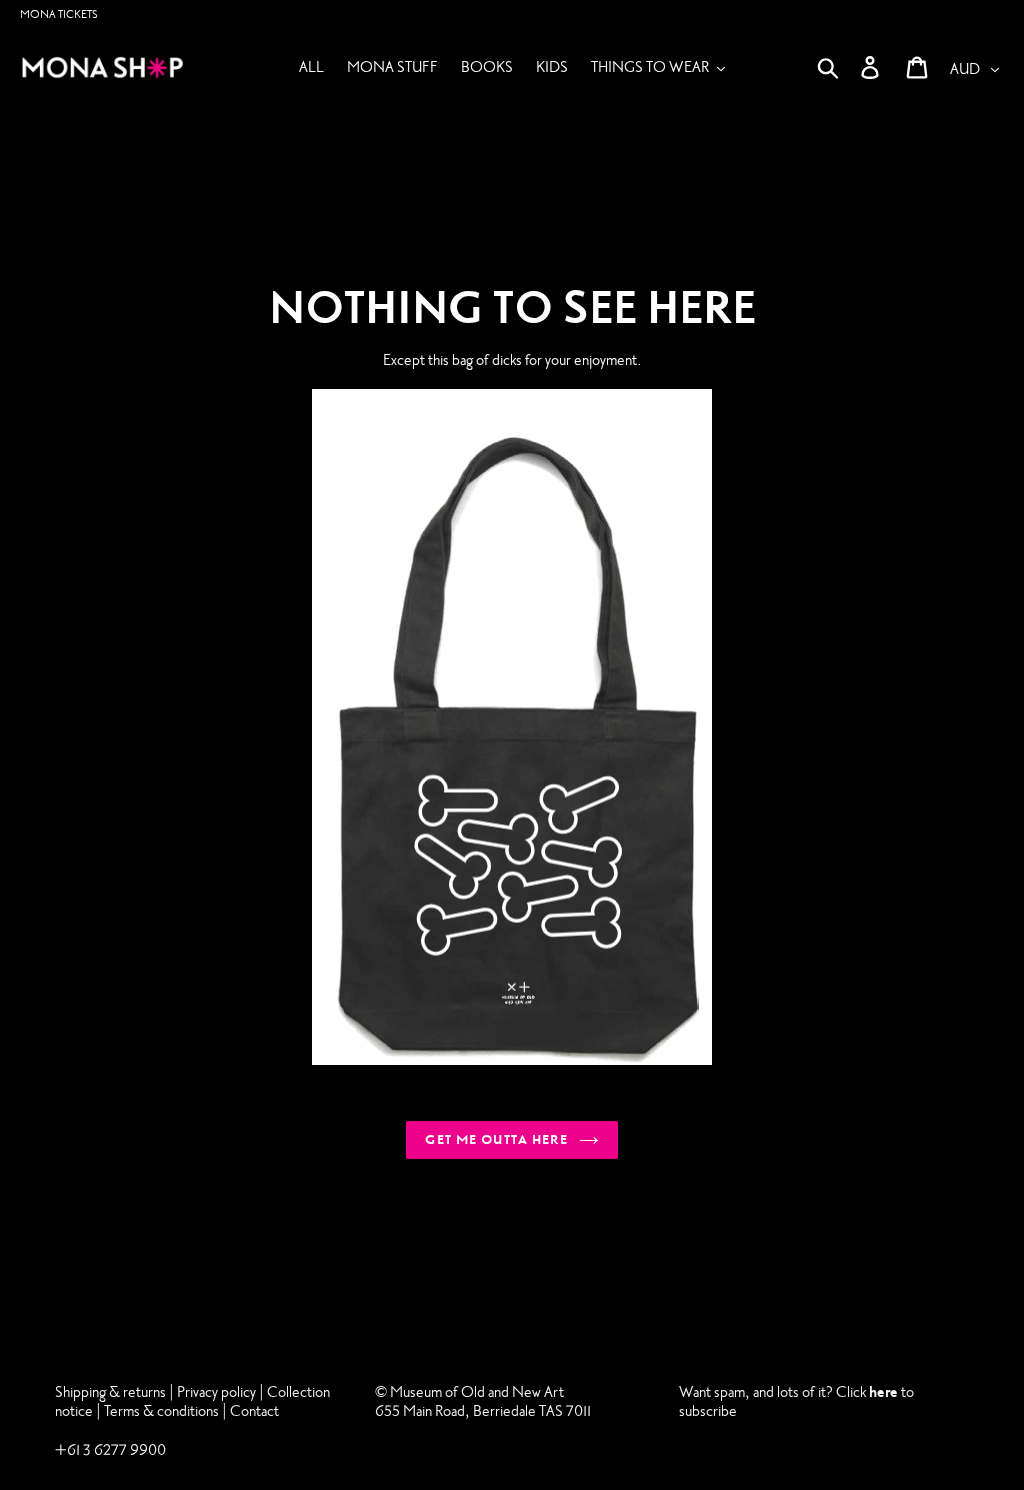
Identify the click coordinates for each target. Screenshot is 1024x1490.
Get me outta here (496, 1140)
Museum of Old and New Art (475, 1392)
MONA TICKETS (59, 14)
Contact (254, 1411)
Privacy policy (218, 1392)
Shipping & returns (110, 1392)
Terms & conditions (161, 1411)
